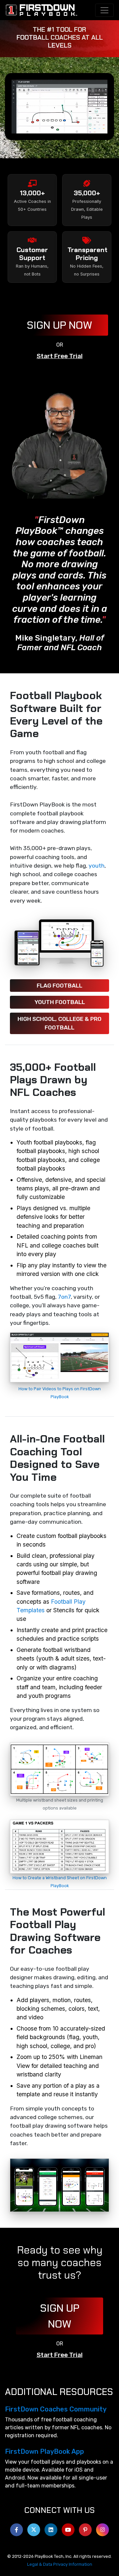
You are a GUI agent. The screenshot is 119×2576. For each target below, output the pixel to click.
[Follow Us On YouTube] (68, 2528)
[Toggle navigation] (104, 10)
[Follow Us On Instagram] (102, 2528)
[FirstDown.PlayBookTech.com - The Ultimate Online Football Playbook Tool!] (42, 10)
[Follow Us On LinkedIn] (51, 2528)
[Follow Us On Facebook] (17, 2528)
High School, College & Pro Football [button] (59, 1023)
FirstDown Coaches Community (56, 2409)
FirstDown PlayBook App (44, 2451)
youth (97, 866)
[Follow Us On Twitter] (34, 2528)
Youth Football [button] (60, 1002)
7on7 (64, 1297)
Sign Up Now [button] (59, 325)
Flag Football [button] (59, 986)
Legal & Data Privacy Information (60, 2564)
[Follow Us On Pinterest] (85, 2528)
